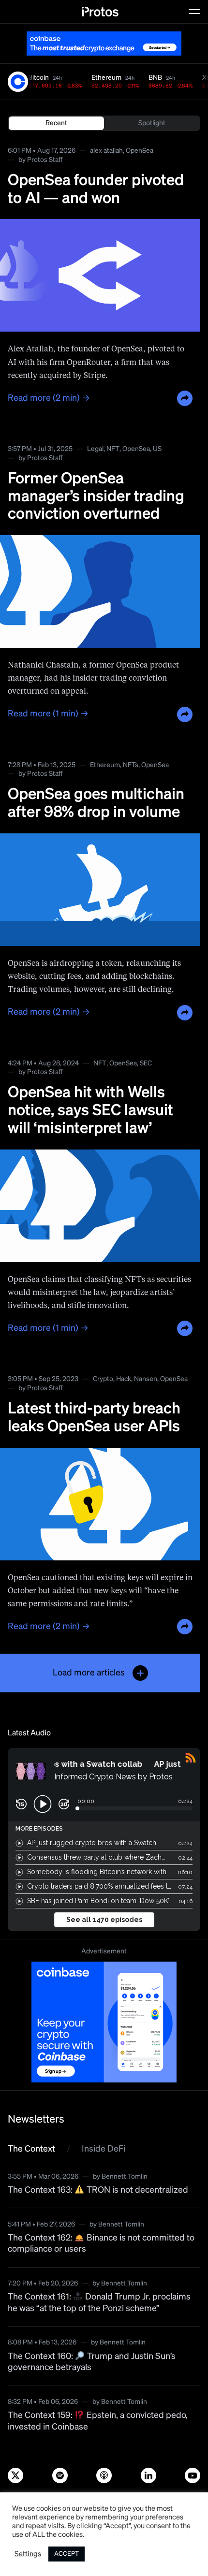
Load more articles (89, 1673)
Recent (56, 123)
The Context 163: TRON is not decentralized (98, 2190)
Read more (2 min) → (49, 398)
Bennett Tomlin (125, 2177)
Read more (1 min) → (48, 714)
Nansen (146, 1379)
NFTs (131, 765)
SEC (146, 1063)
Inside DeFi (104, 2149)
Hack (124, 1379)
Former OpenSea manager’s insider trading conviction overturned (96, 497)
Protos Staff (45, 160)
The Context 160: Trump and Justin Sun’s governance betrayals (92, 2362)
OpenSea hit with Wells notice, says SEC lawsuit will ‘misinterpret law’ (90, 1111)
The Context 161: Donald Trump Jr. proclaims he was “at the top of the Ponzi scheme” (99, 2303)
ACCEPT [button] (67, 2554)
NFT (113, 449)
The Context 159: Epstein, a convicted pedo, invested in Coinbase (98, 2421)
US (157, 449)
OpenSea (140, 151)
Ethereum (105, 765)
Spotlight (152, 123)
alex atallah (106, 151)
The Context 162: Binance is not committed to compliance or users (101, 2244)
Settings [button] (28, 2554)
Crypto (103, 1379)
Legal (95, 449)
